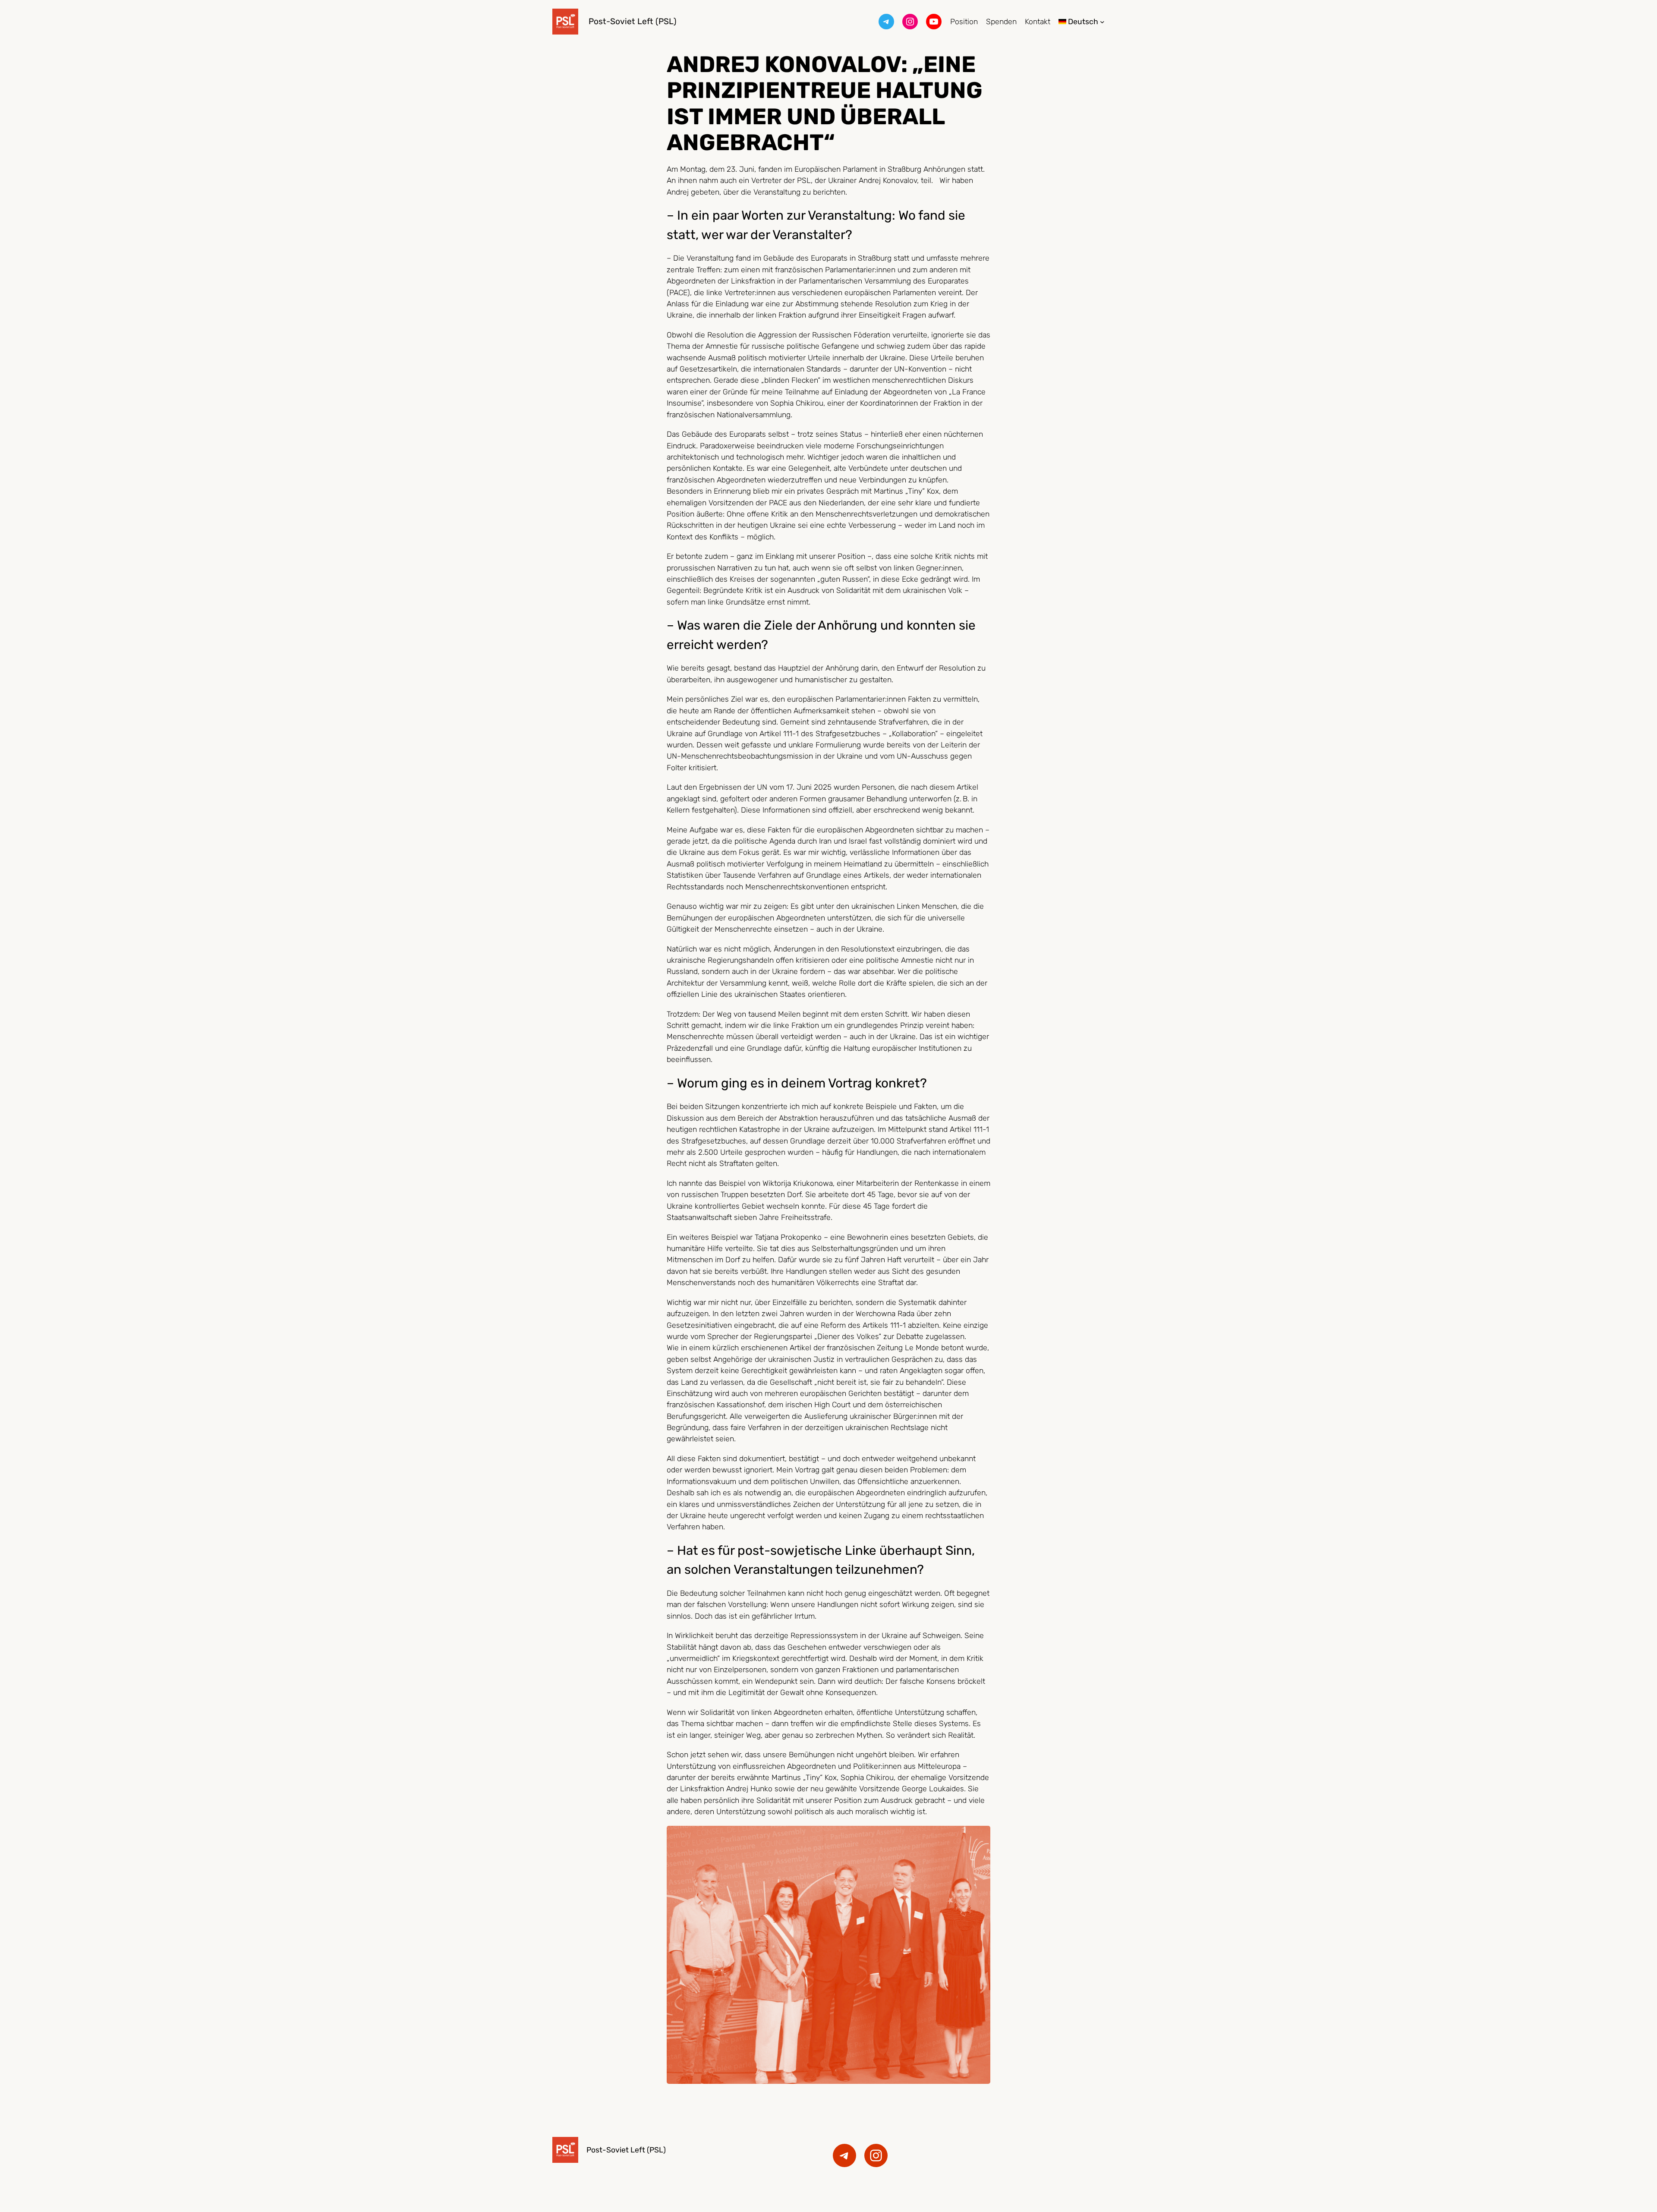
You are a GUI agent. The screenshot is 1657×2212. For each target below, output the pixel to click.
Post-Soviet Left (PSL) (633, 21)
